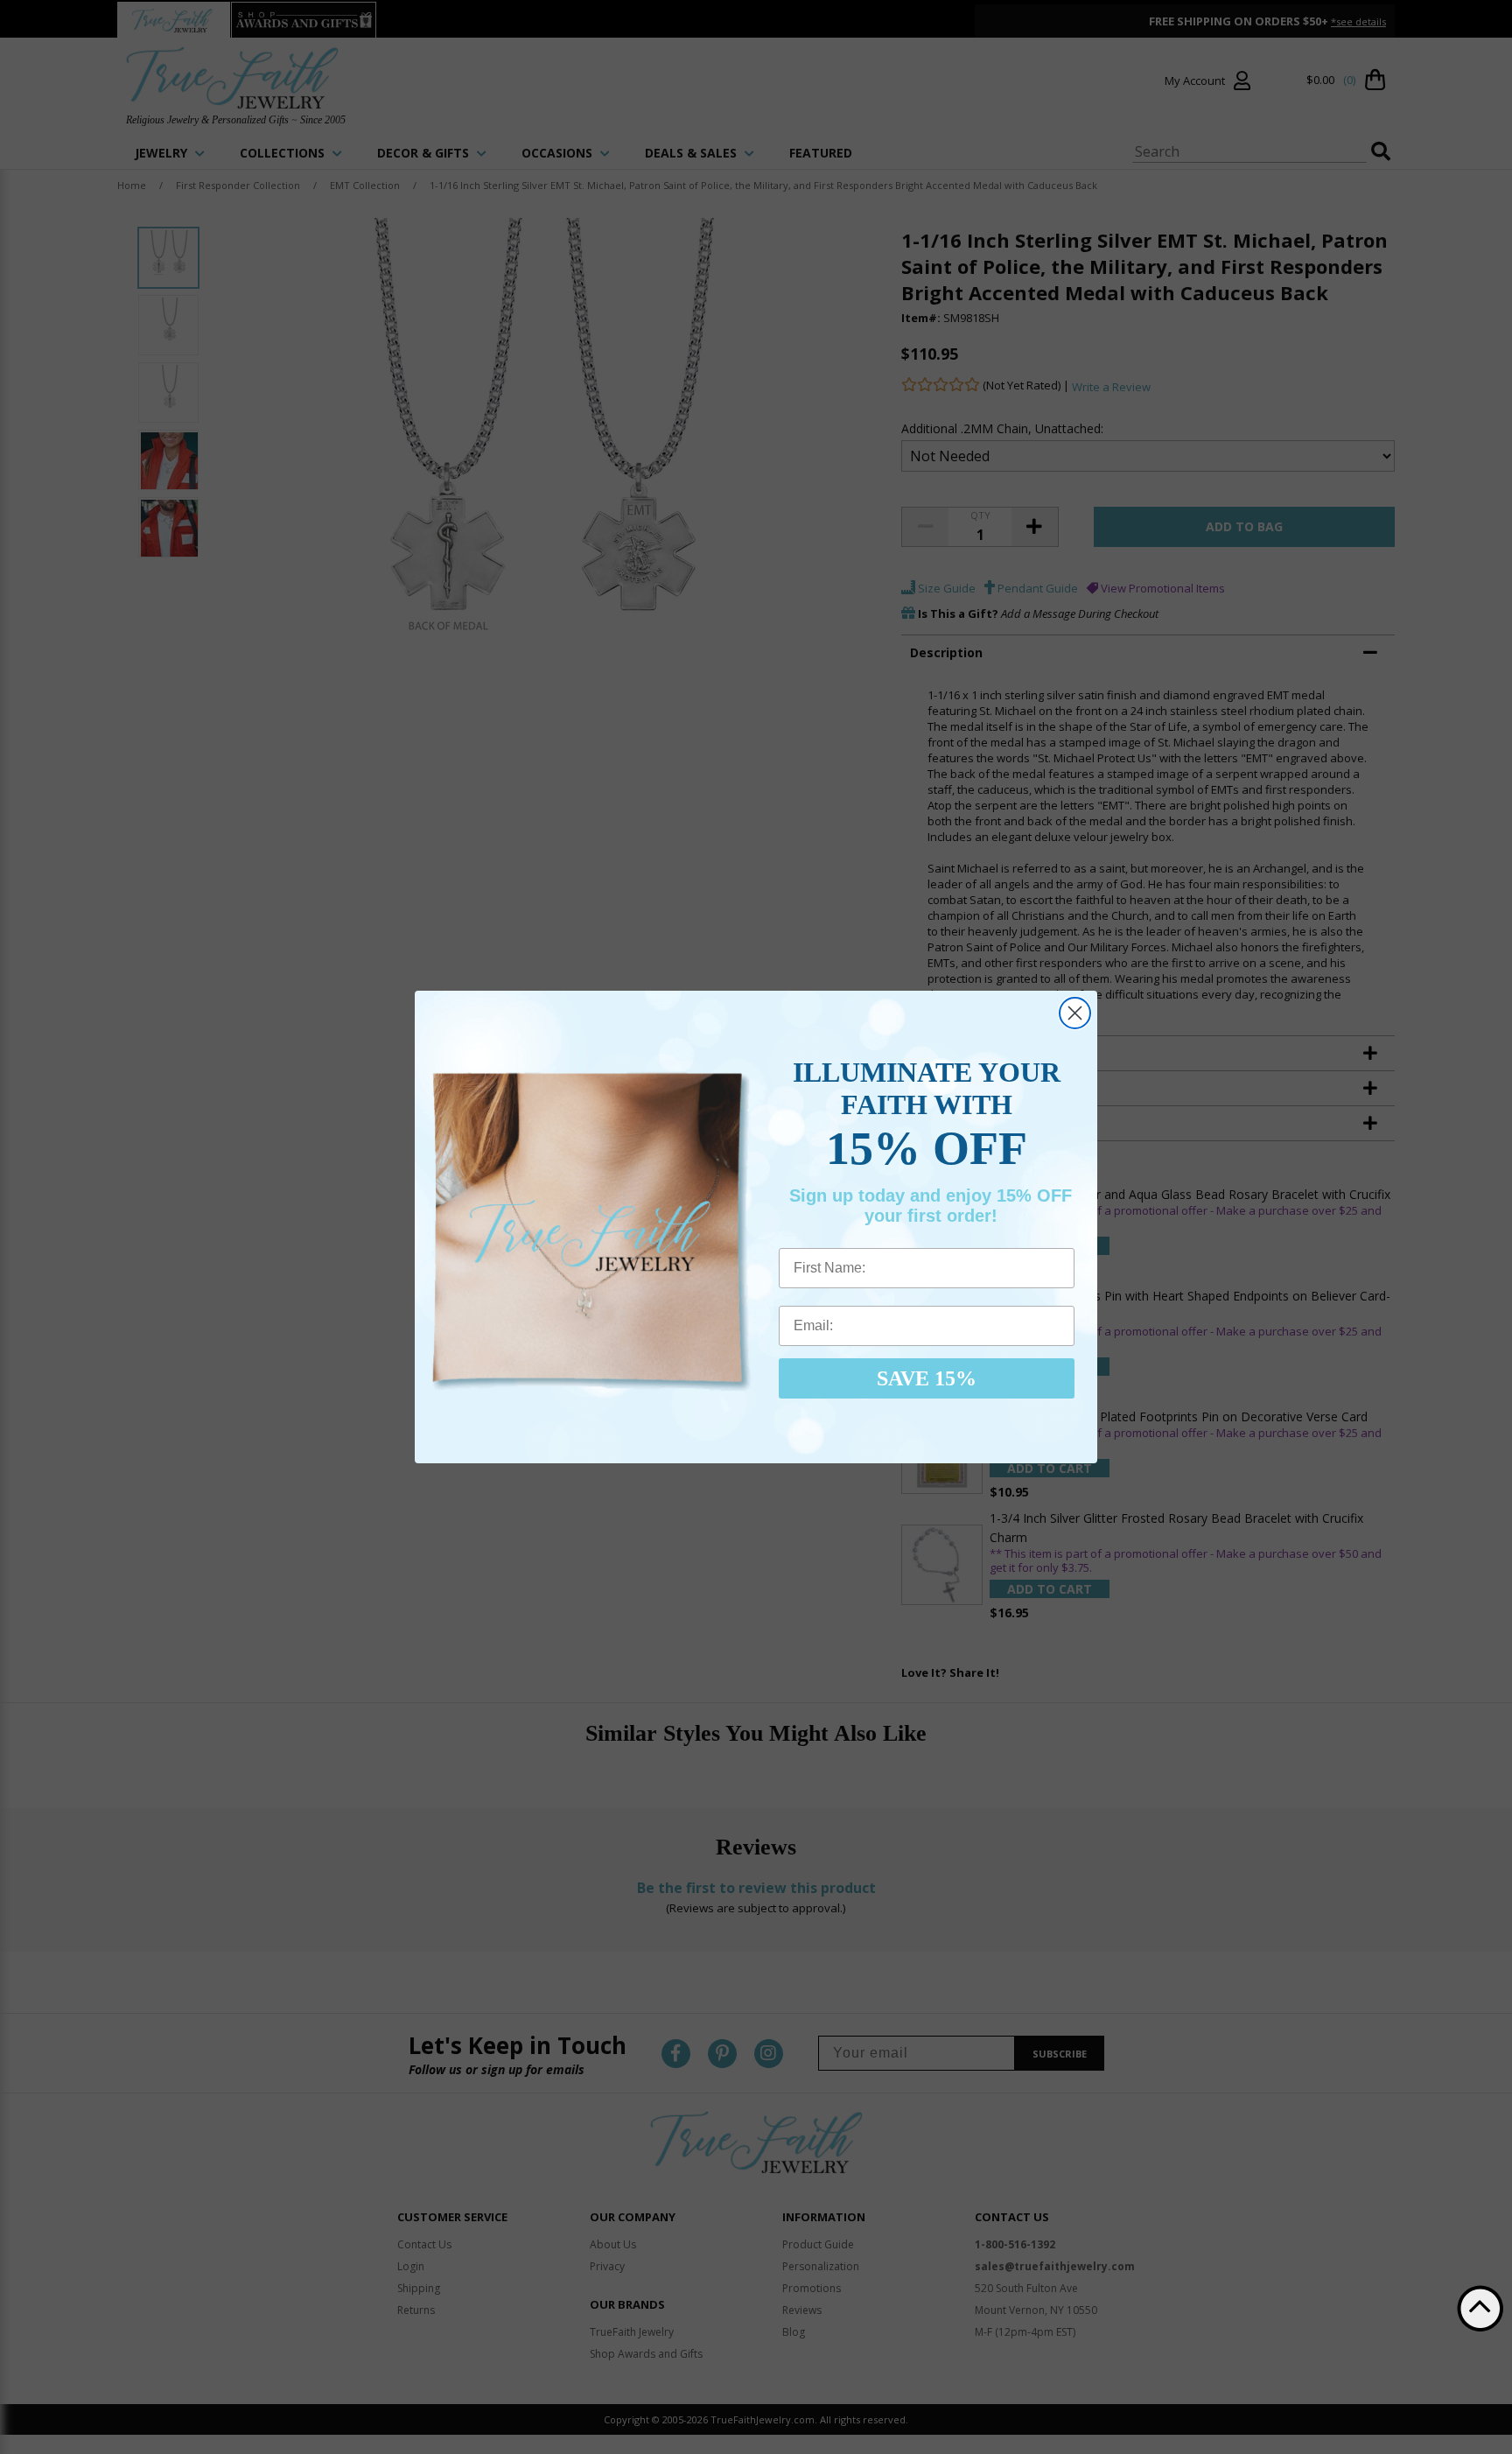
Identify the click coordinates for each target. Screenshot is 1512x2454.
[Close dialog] (1075, 1013)
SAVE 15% (927, 1378)
